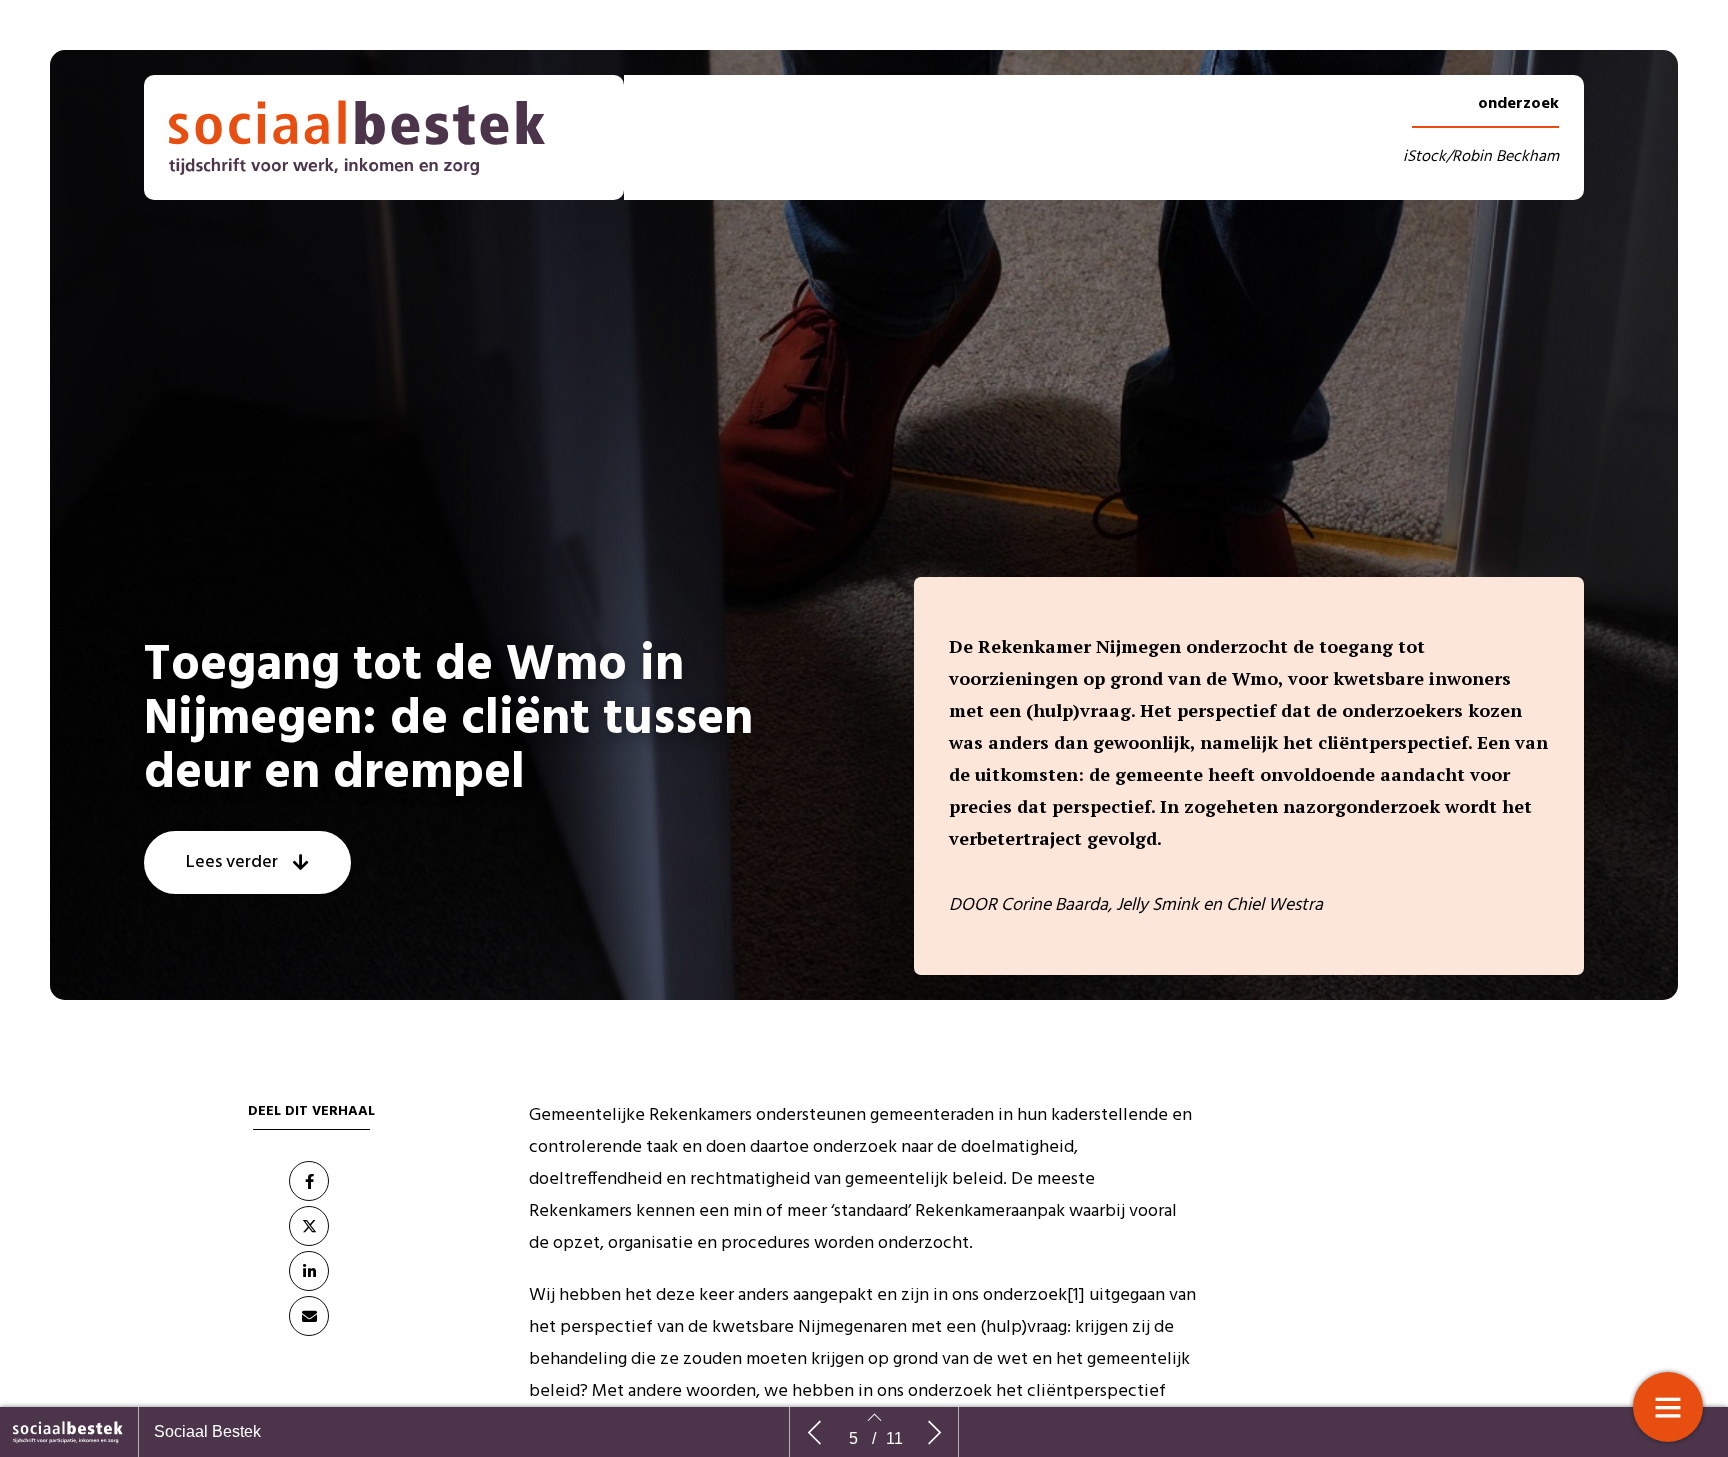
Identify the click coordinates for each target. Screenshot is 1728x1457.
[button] (247, 862)
